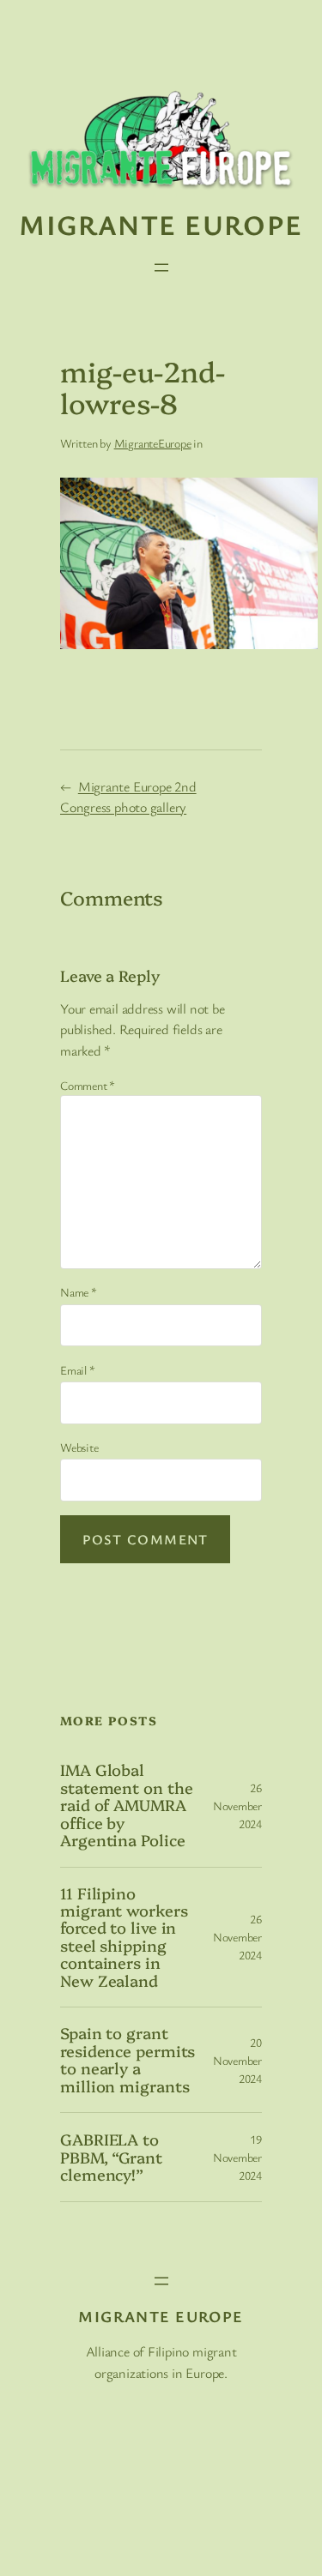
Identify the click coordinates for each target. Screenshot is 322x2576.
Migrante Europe (161, 224)
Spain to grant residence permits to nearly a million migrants (128, 2060)
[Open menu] (161, 268)
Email (77, 1370)
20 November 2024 (237, 2060)
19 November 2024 (237, 2157)
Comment (88, 1085)
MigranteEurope (153, 443)
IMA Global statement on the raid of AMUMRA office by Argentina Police (126, 1805)
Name (79, 1292)
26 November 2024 (237, 1806)
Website (79, 1447)
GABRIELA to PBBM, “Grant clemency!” (111, 2157)
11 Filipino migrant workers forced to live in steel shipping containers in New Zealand (124, 1938)
